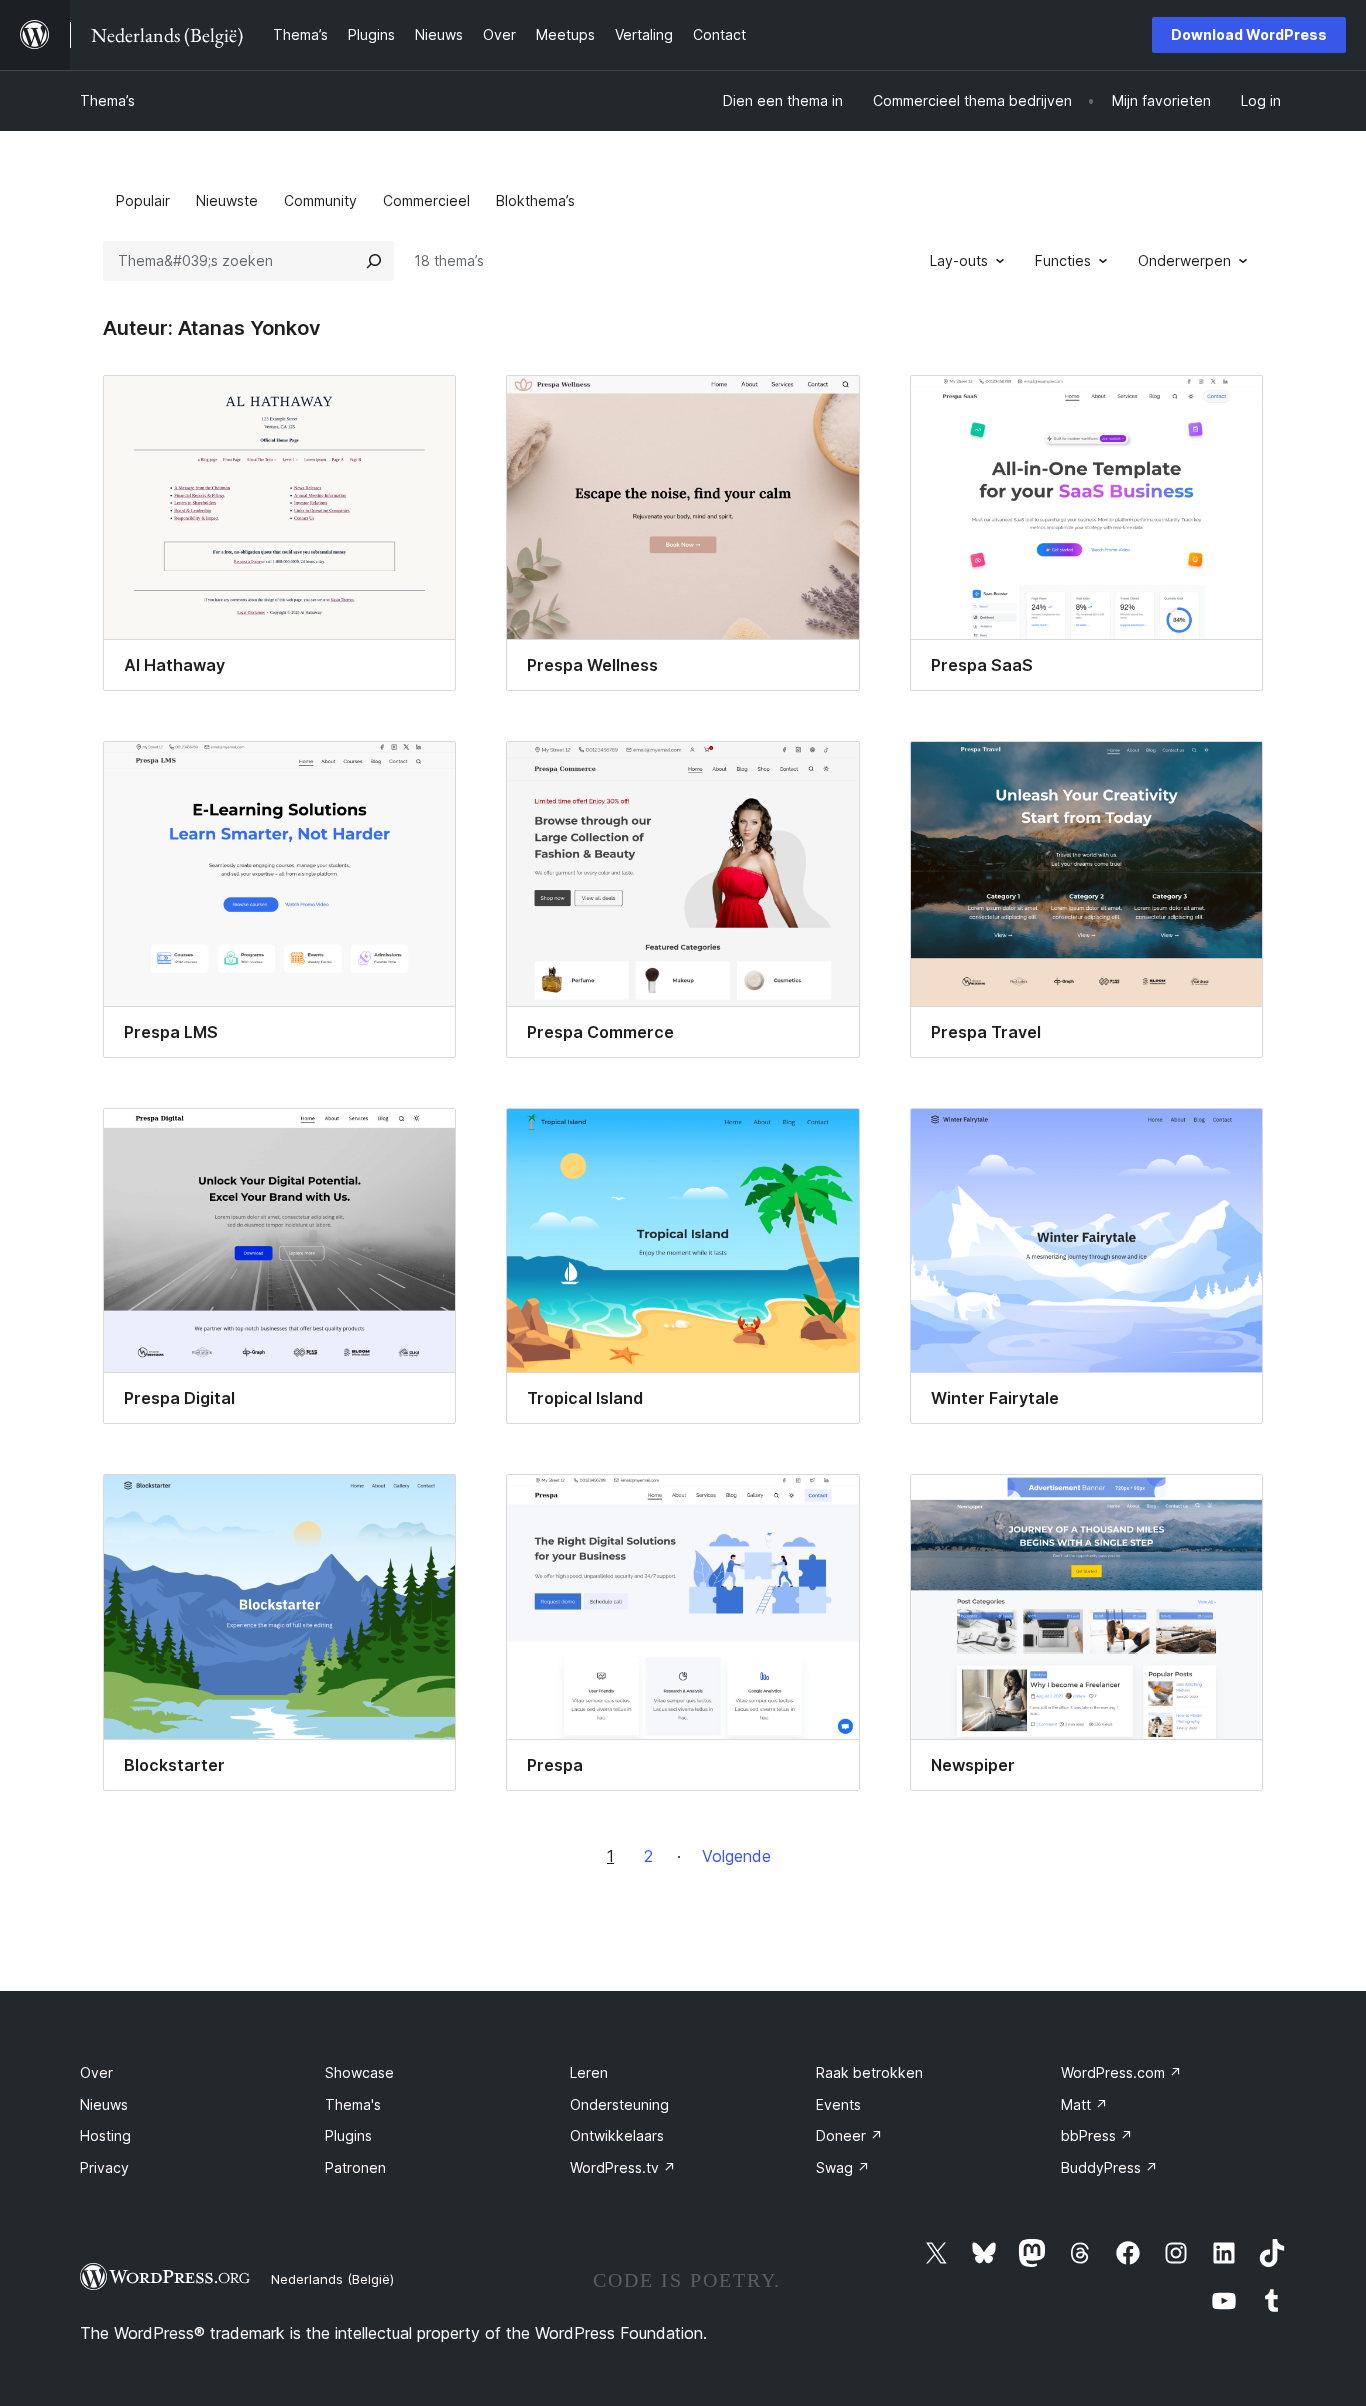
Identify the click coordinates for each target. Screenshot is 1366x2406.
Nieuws (104, 2104)
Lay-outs (959, 260)
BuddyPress (1109, 2167)
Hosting (105, 2135)
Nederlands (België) (332, 2279)
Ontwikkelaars (617, 2135)
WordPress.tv (623, 2167)
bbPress (1097, 2135)
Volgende (736, 1856)
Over (96, 2072)
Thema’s (107, 100)
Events (838, 2104)
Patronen (355, 2167)
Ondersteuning (619, 2104)
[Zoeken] (374, 261)
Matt (1084, 2104)
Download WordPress (1249, 34)
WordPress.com (1121, 2072)
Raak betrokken (869, 2072)
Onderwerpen (1184, 260)
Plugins (348, 2135)
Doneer (849, 2135)
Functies (1063, 260)
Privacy (104, 2167)
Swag (843, 2167)
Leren (589, 2072)
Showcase (359, 2072)
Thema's (353, 2104)
